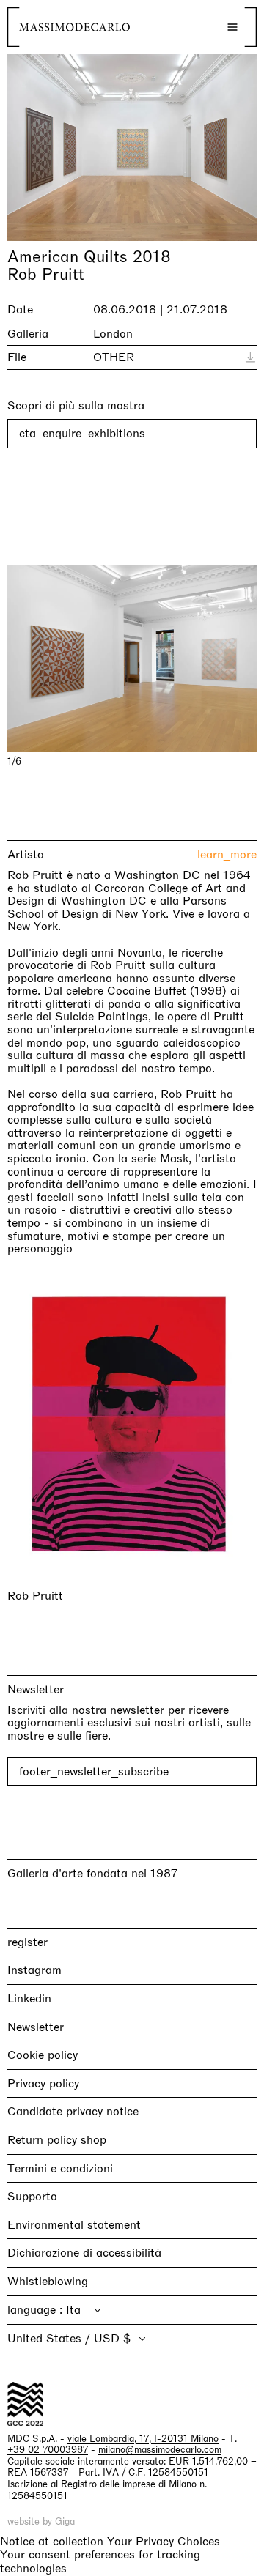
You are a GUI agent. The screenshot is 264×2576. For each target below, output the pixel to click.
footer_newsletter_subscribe (94, 1771)
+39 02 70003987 (48, 2450)
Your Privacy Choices (164, 2541)
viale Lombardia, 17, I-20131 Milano (143, 2438)
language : (37, 2309)
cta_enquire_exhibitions (82, 433)
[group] (132, 659)
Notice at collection (52, 2540)
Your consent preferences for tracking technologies (100, 2561)
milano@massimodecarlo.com (160, 2450)
